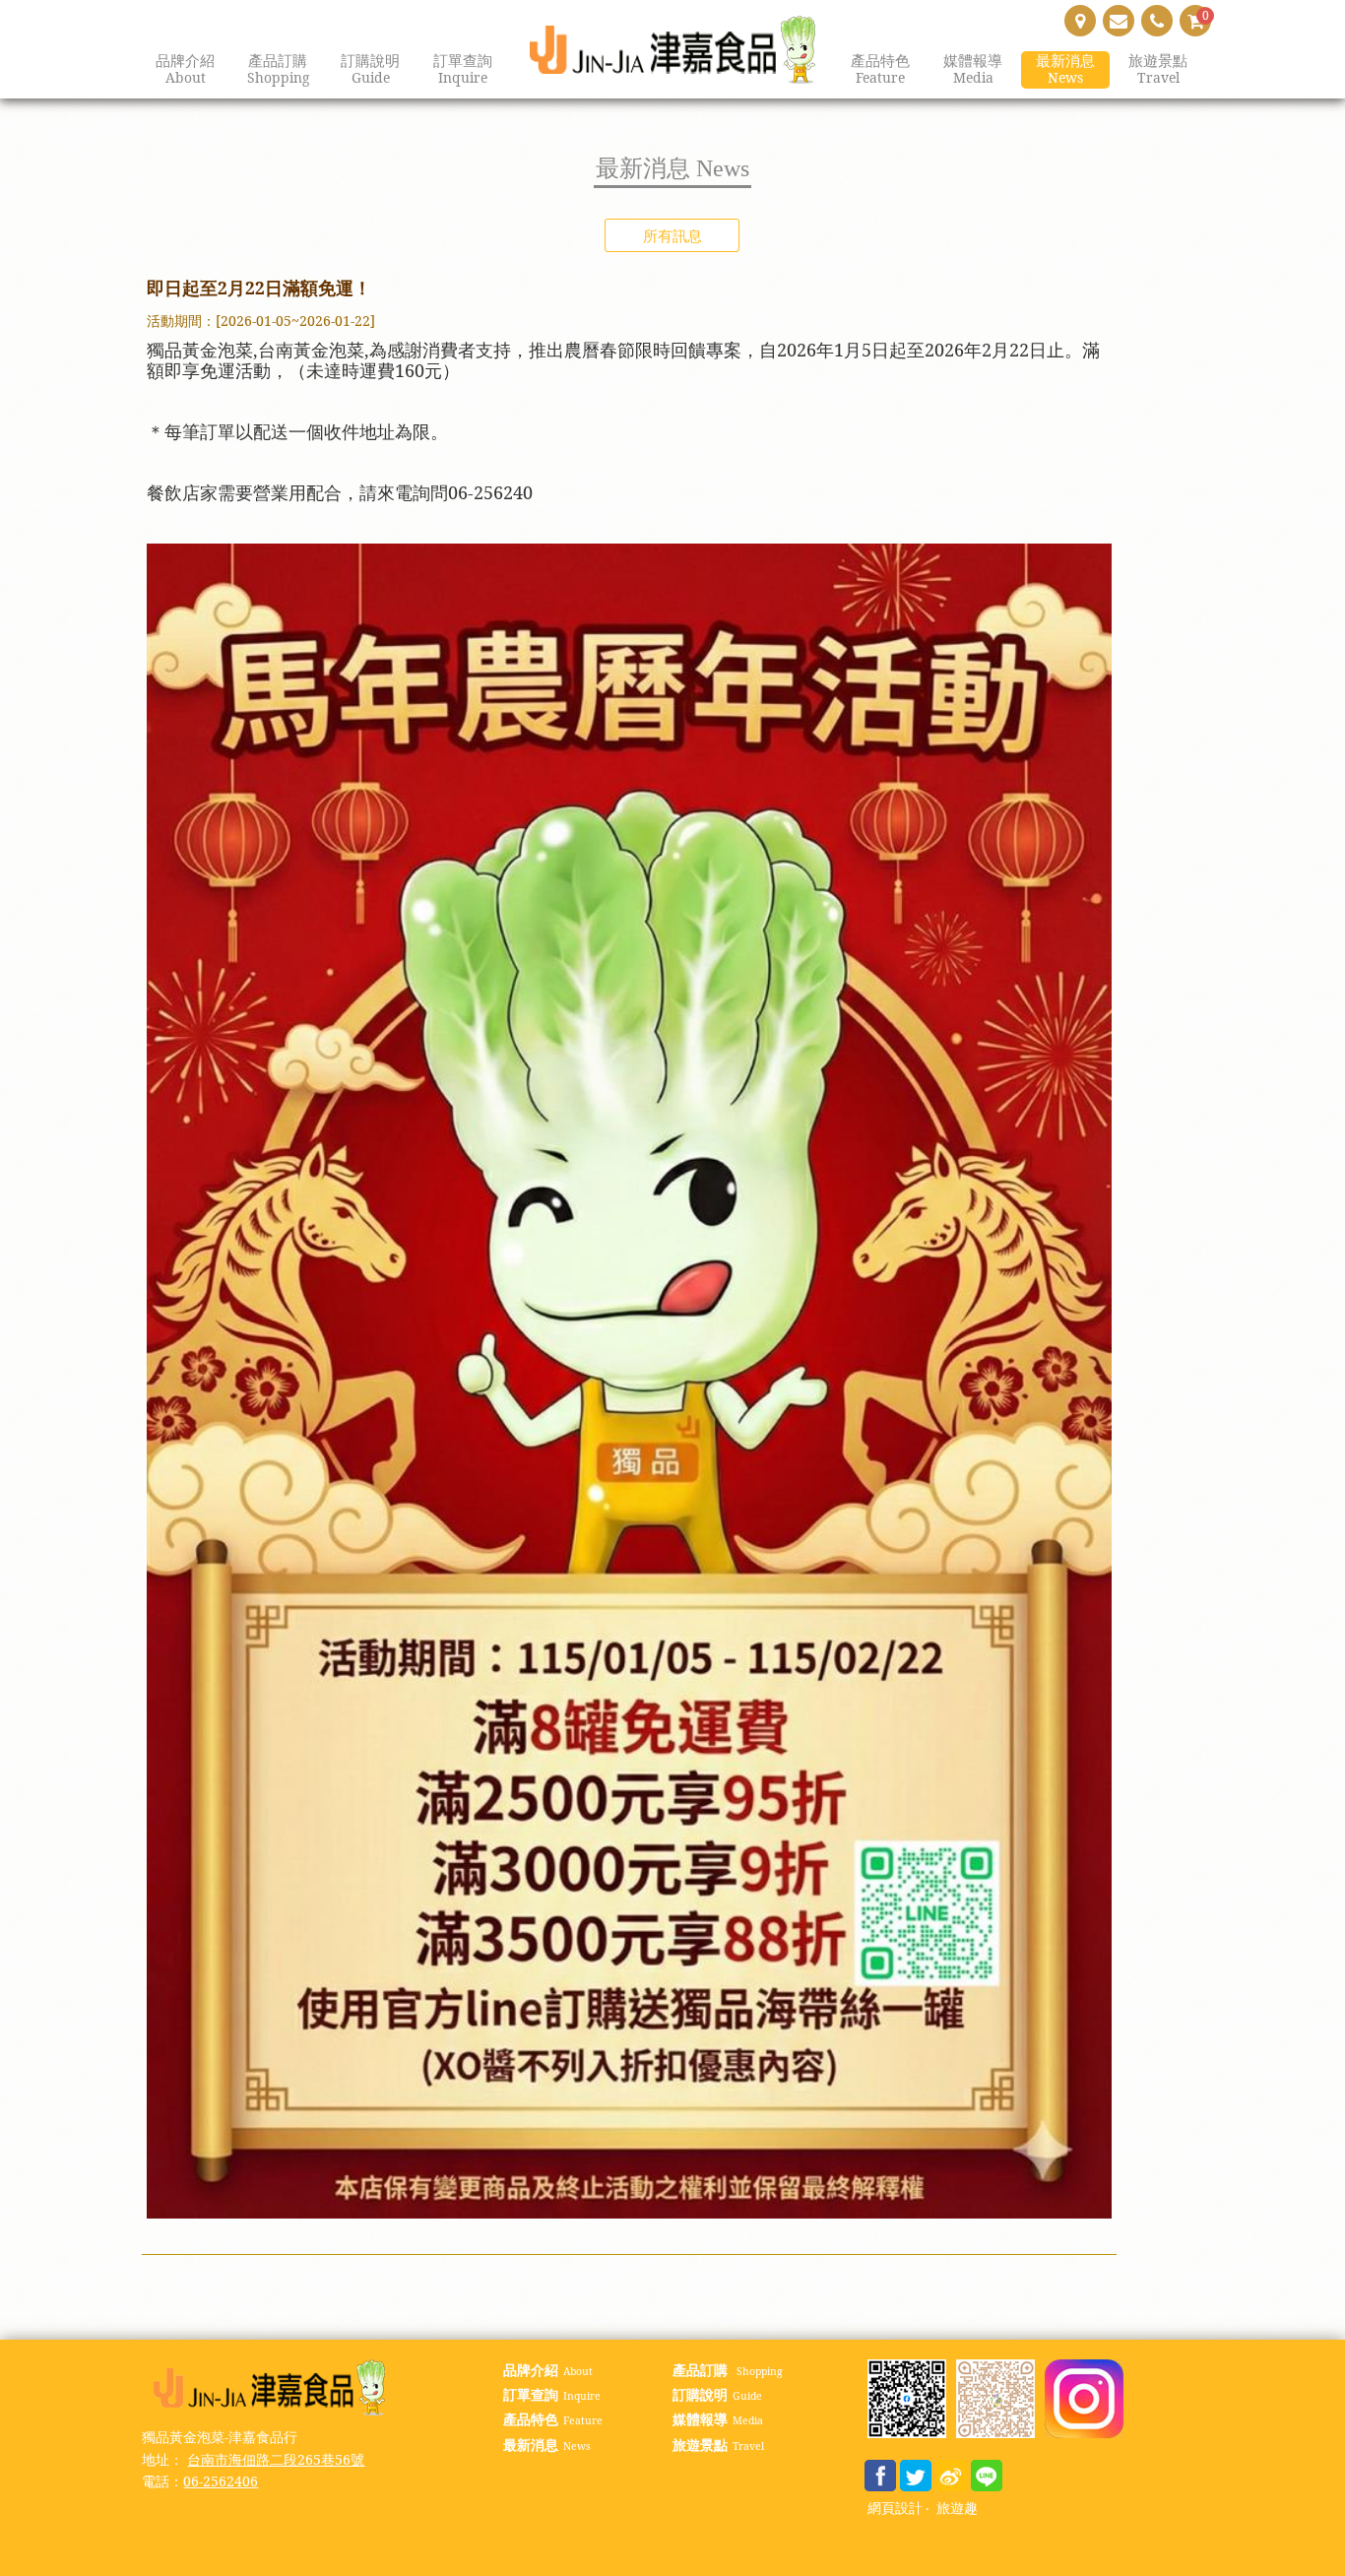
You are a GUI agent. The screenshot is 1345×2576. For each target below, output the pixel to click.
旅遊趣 (957, 2509)
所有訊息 (672, 235)
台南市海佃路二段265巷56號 (276, 2459)
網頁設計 (895, 2509)
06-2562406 (221, 2481)
